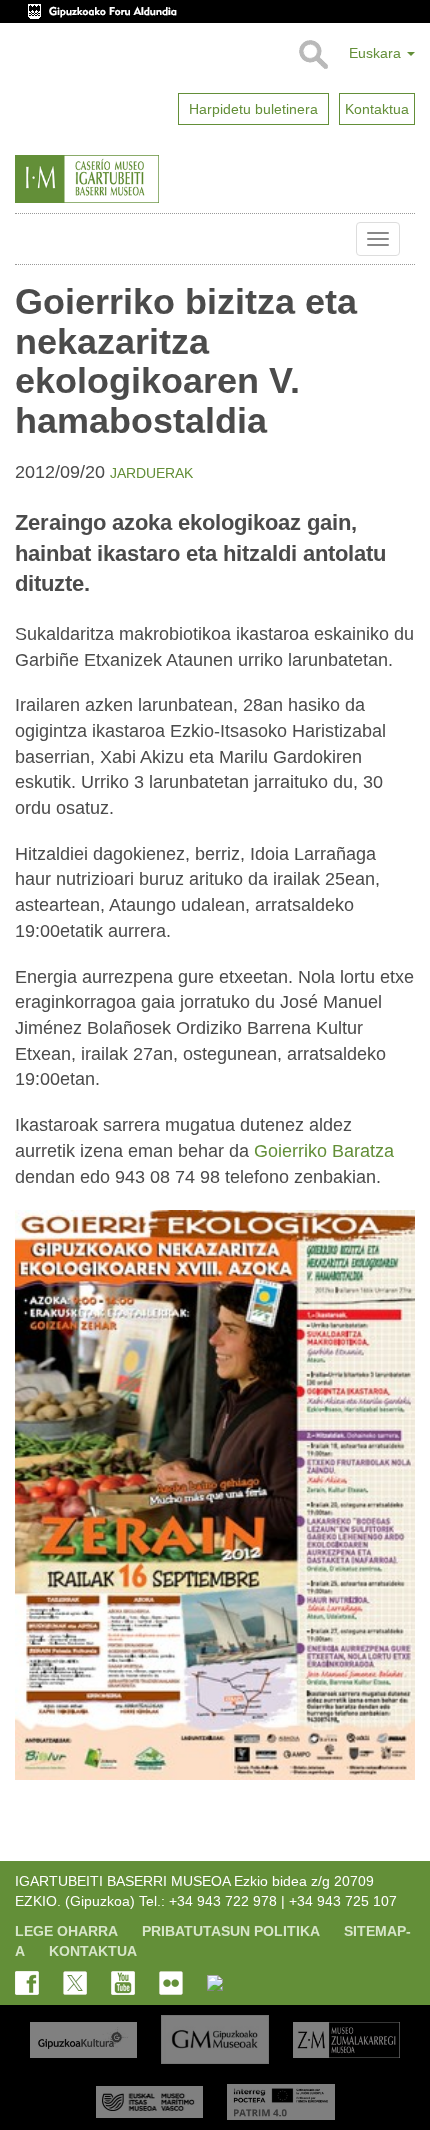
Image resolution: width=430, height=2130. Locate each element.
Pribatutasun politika (231, 1931)
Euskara (377, 53)
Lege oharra (66, 1931)
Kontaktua (93, 1951)
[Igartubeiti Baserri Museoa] (135, 179)
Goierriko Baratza (324, 1151)
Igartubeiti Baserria (30, 239)
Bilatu (312, 55)
